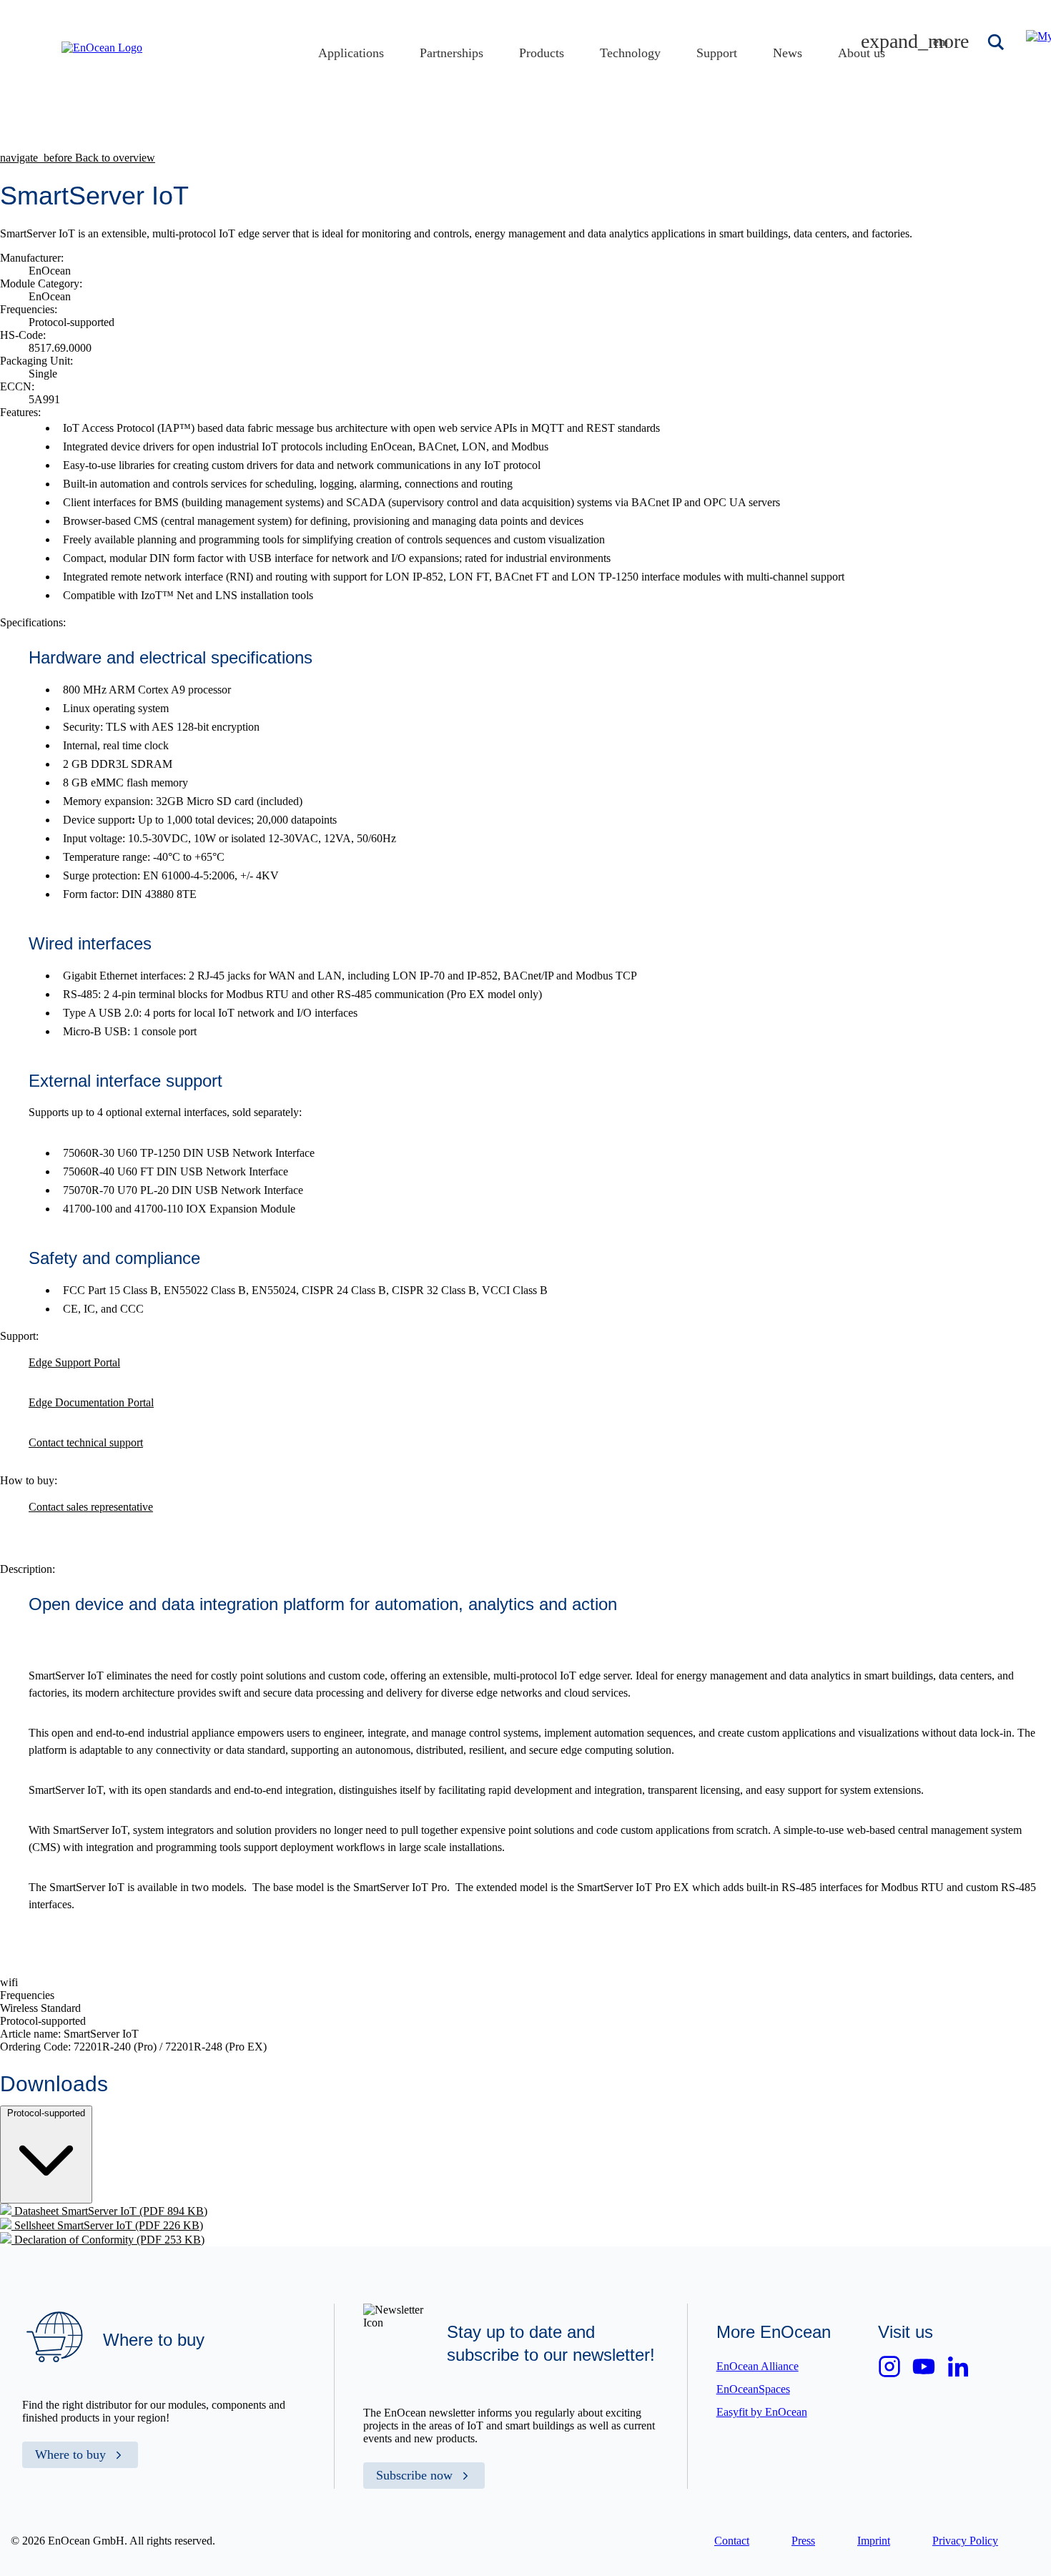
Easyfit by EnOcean (762, 2412)
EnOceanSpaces (753, 2389)
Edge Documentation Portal (91, 1402)
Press (803, 2541)
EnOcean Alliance (758, 2366)
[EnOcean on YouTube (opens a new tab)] (924, 2367)
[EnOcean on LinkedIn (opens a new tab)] (958, 2367)
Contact (732, 2541)
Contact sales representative (91, 1507)
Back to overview (78, 158)
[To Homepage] (102, 48)
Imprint (874, 2541)
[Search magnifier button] (997, 42)
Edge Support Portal (74, 1362)
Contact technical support (86, 1442)
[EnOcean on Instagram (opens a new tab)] (889, 2367)
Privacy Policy (965, 2541)
